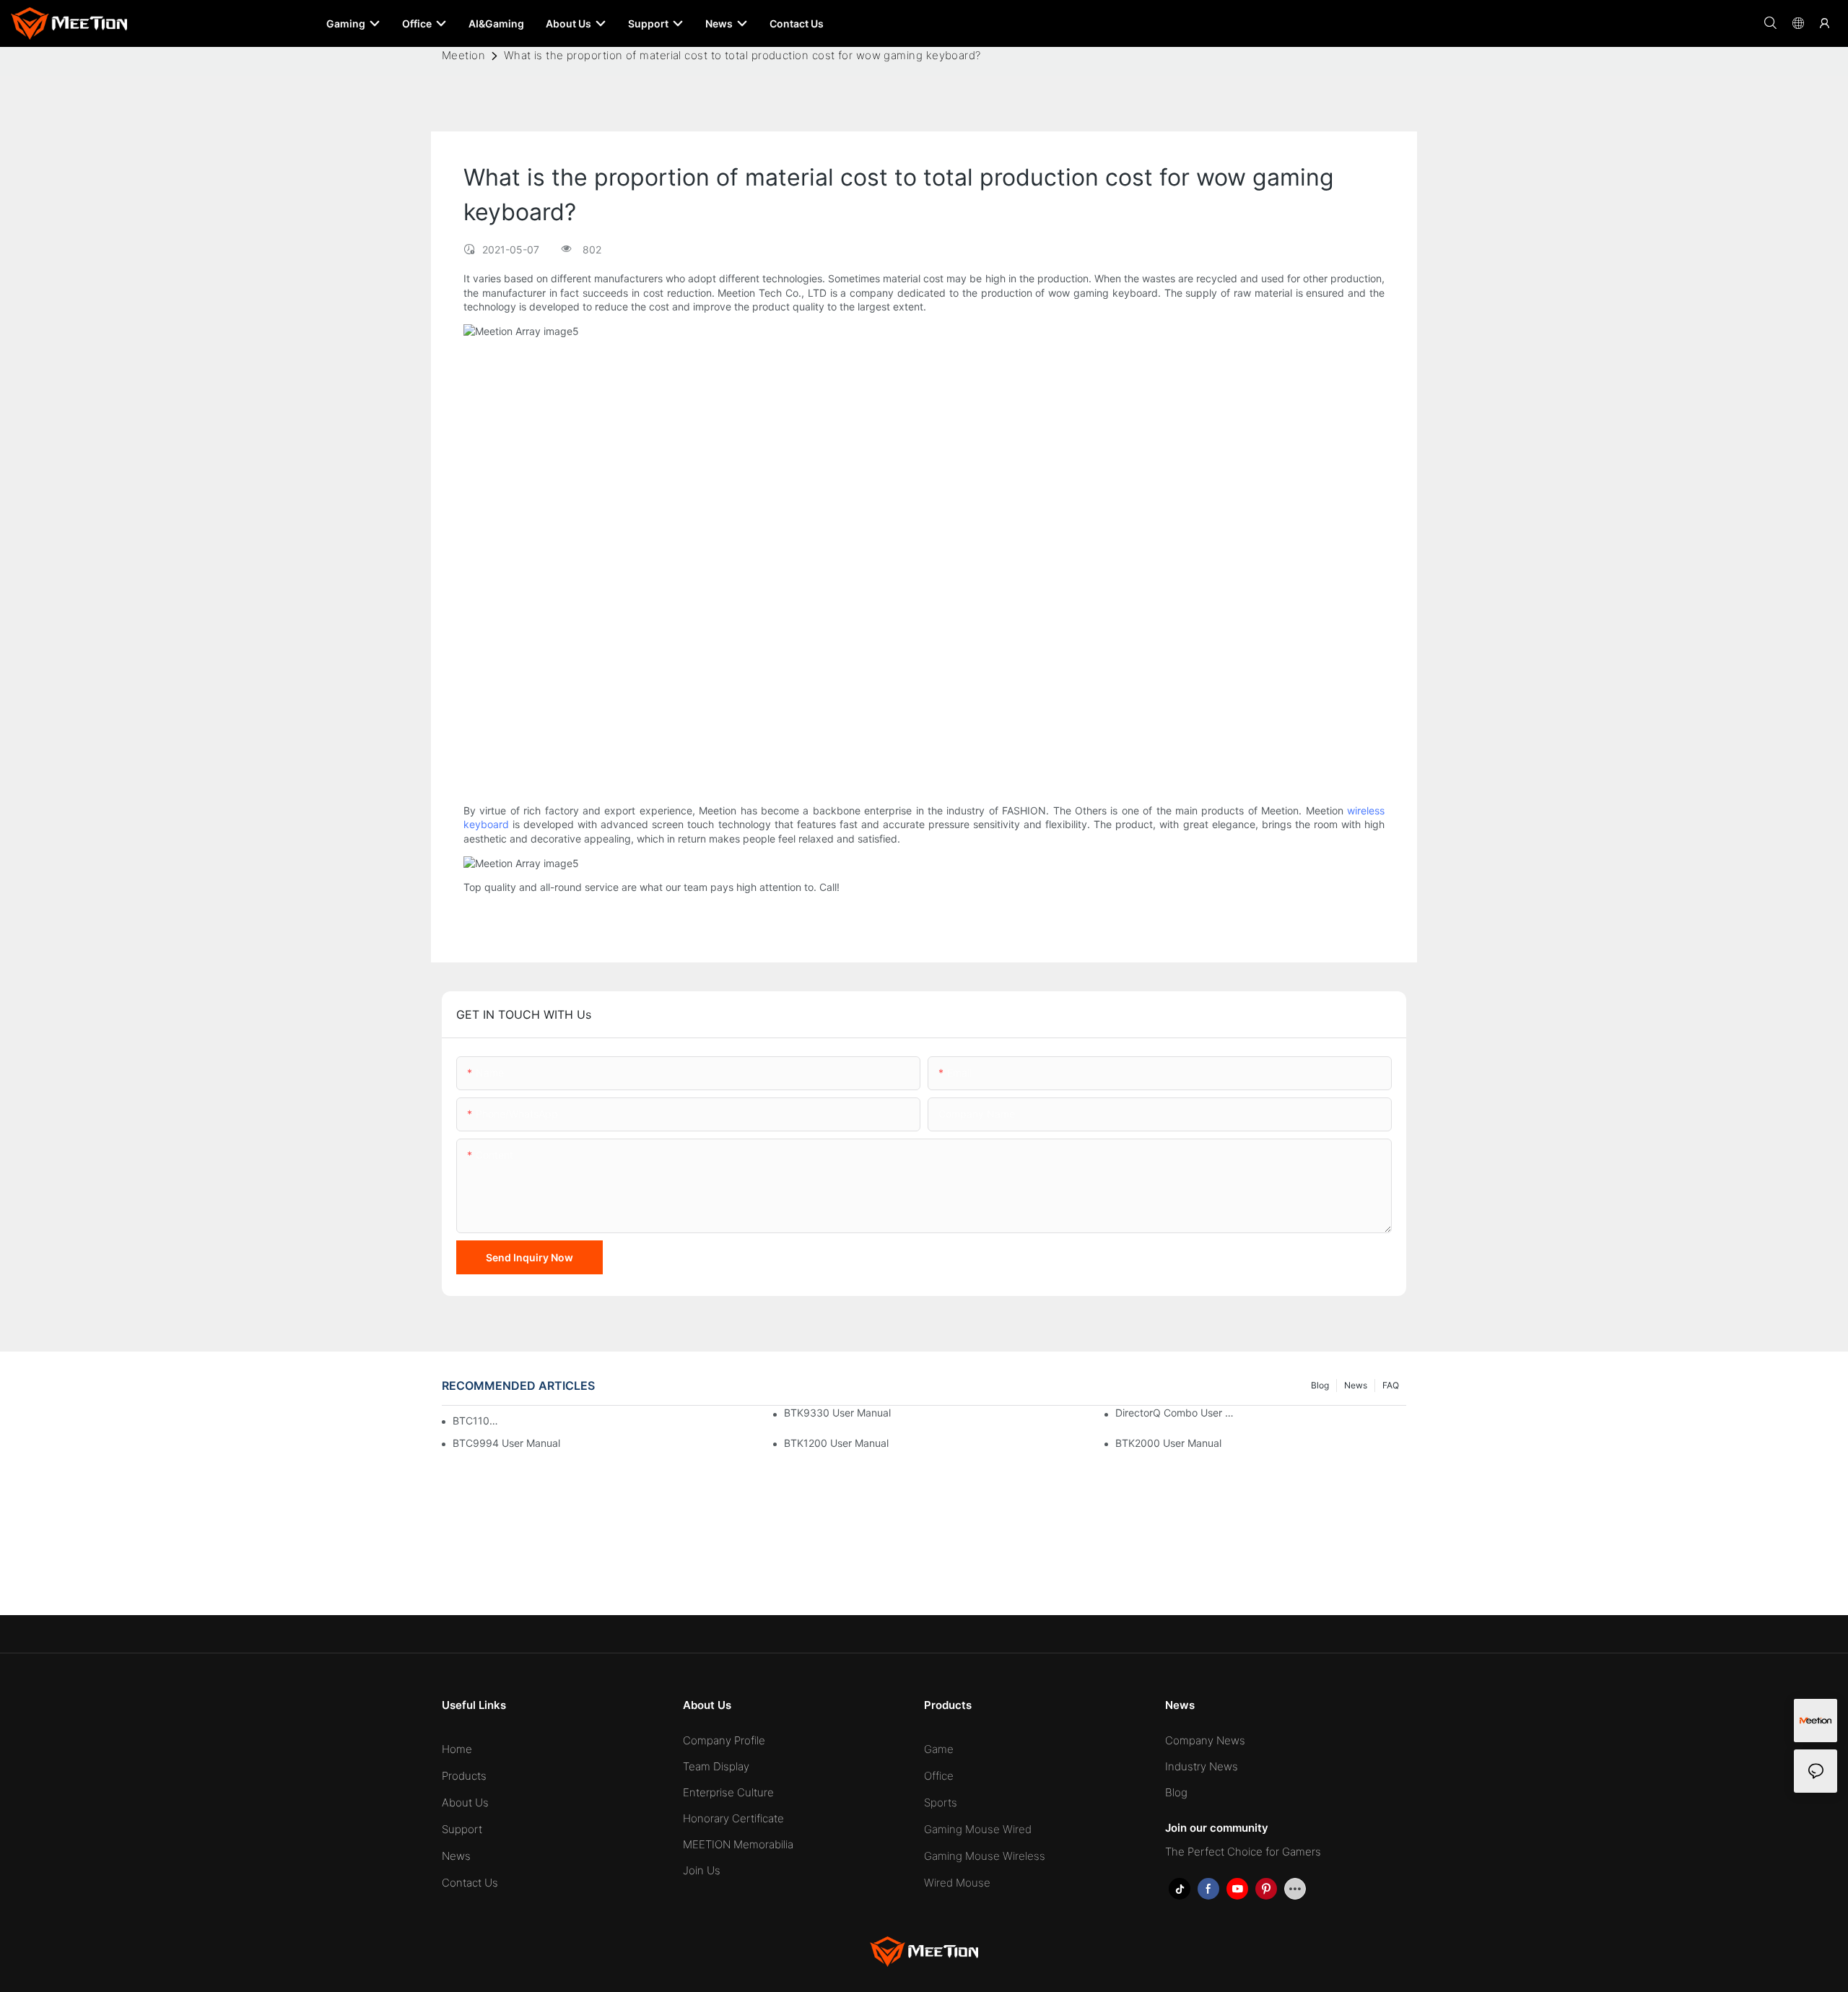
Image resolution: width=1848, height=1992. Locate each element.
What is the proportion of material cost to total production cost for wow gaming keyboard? (742, 55)
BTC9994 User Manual (506, 1443)
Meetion (463, 55)
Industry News (1202, 1766)
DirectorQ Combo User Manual (1178, 1413)
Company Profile (724, 1740)
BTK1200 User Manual (836, 1443)
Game (939, 1749)
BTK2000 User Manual (1168, 1443)
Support (462, 1829)
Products (464, 1776)
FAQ (1391, 1385)
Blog (1320, 1385)
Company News (1205, 1740)
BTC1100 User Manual (476, 1421)
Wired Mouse (957, 1883)
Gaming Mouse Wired (978, 1829)
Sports (941, 1802)
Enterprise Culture (728, 1792)
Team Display (716, 1766)
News (1356, 1385)
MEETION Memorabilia (738, 1844)
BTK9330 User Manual (837, 1413)
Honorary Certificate (733, 1818)
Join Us (702, 1870)
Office (939, 1776)
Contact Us (470, 1883)
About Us (465, 1802)
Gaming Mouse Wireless (985, 1856)
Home (457, 1749)
